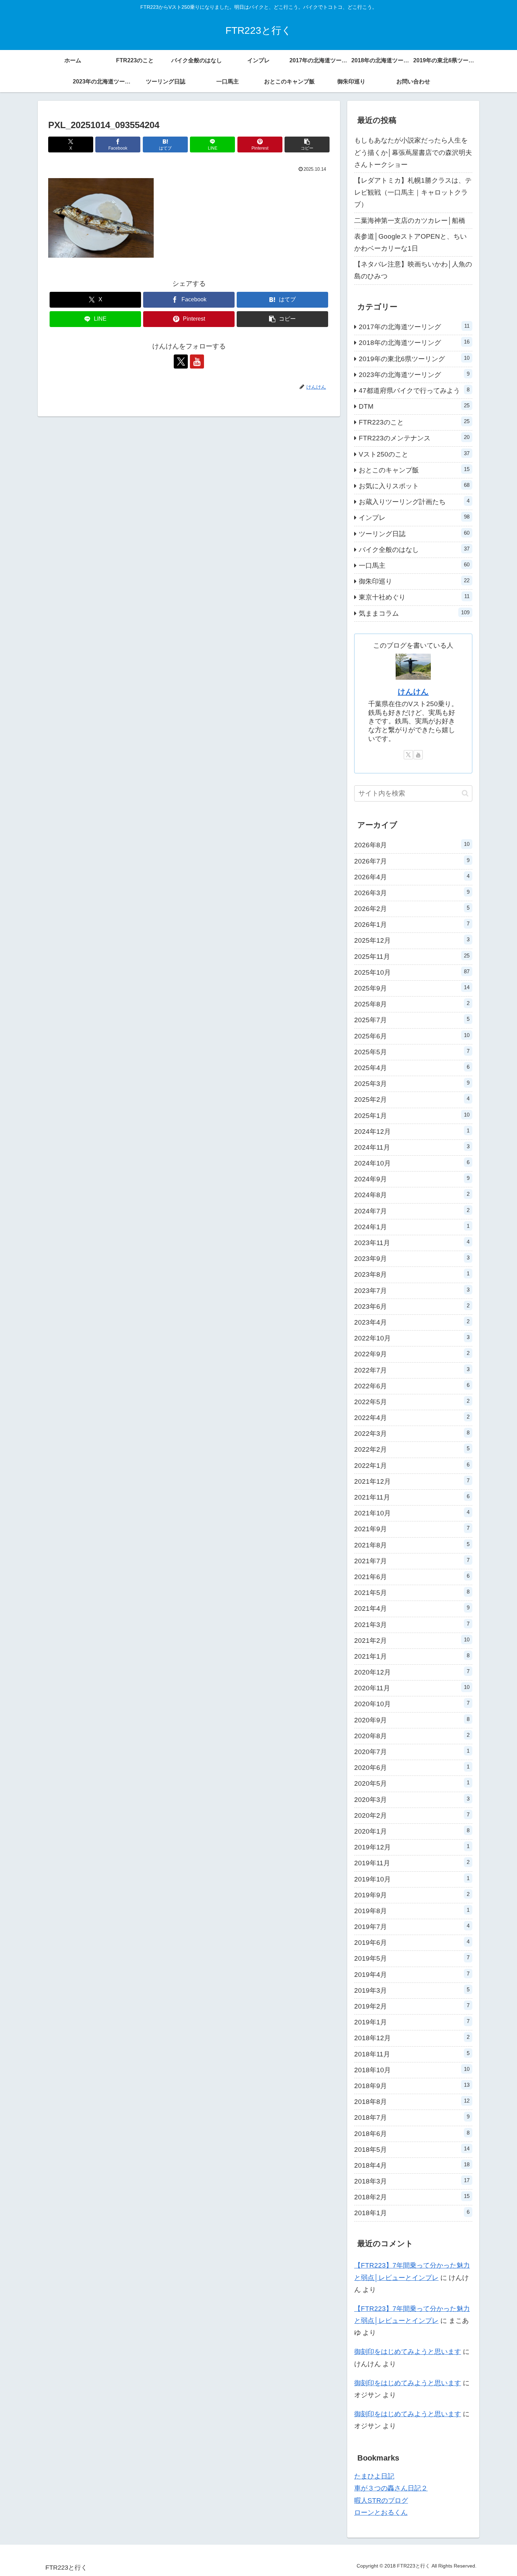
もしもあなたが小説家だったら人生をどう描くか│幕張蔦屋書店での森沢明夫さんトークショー (413, 152)
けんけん (413, 692)
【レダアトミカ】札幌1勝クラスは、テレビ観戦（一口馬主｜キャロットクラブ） (413, 192)
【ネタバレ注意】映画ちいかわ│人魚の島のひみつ (413, 270)
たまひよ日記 (374, 2476)
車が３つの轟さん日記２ (391, 2488)
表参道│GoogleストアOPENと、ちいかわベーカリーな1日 (410, 242)
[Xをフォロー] (181, 362)
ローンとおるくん (381, 2512)
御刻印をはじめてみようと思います (408, 2352)
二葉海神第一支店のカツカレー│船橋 (410, 221)
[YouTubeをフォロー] (197, 362)
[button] (307, 144)
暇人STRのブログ (381, 2500)
